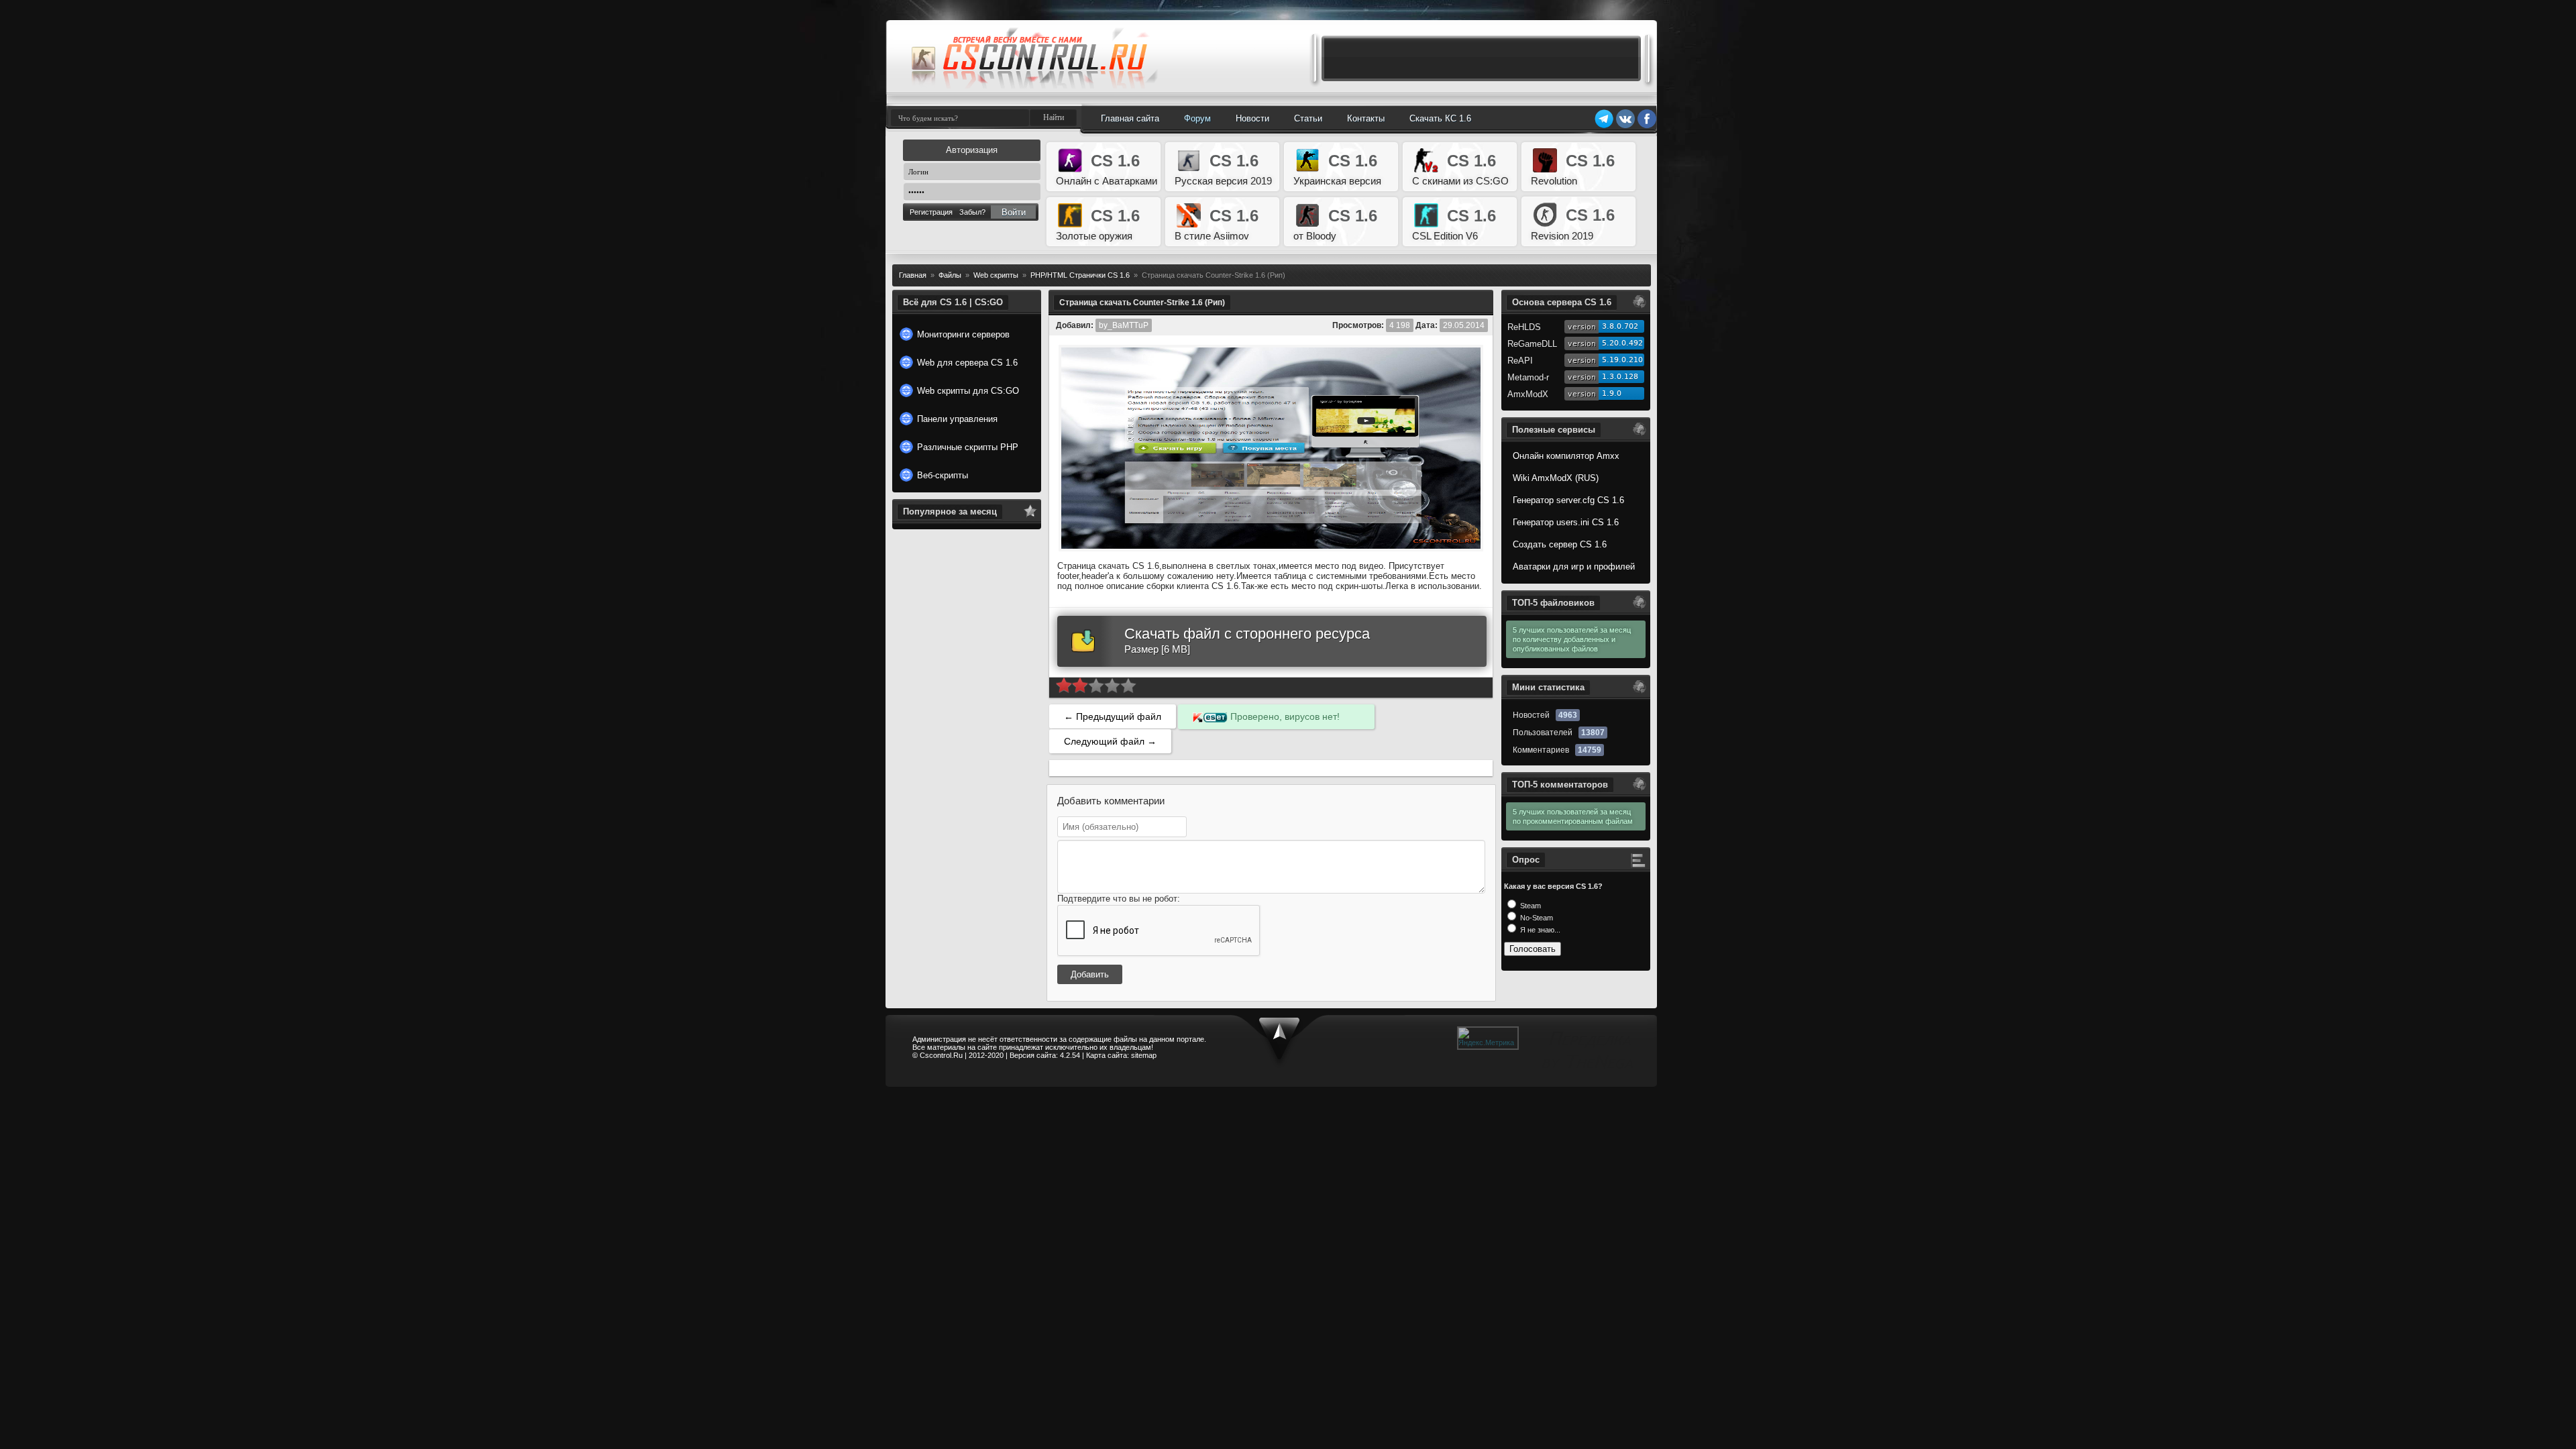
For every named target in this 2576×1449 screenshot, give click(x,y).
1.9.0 (1612, 393)
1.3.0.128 (1620, 377)
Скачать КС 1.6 (1440, 118)
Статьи (1308, 118)
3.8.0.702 (1620, 326)
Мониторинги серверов (963, 334)
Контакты (1366, 118)
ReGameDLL (1532, 344)
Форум (1197, 118)
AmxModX (1528, 394)
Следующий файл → (1110, 741)
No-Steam (1536, 918)
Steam (1529, 906)
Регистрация (931, 212)
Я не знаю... (1539, 930)
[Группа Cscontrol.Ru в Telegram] (1604, 126)
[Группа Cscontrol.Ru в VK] (1625, 126)
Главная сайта (1130, 118)
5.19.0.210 (1622, 360)
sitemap (1144, 1055)
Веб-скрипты (943, 475)
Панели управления (957, 419)
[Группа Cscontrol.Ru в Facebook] (1647, 126)
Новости (1252, 118)
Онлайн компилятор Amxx (1566, 456)
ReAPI (1520, 361)
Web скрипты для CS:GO (968, 391)
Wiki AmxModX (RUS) (1556, 478)
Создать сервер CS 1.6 (1560, 544)
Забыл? (972, 212)
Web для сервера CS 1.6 (967, 363)
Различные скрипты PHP (968, 447)
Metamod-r (1528, 377)
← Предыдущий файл (1113, 716)
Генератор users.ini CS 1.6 (1566, 522)
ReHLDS (1524, 327)
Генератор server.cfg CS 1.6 (1568, 500)
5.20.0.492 (1622, 343)
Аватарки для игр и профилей (1574, 567)
